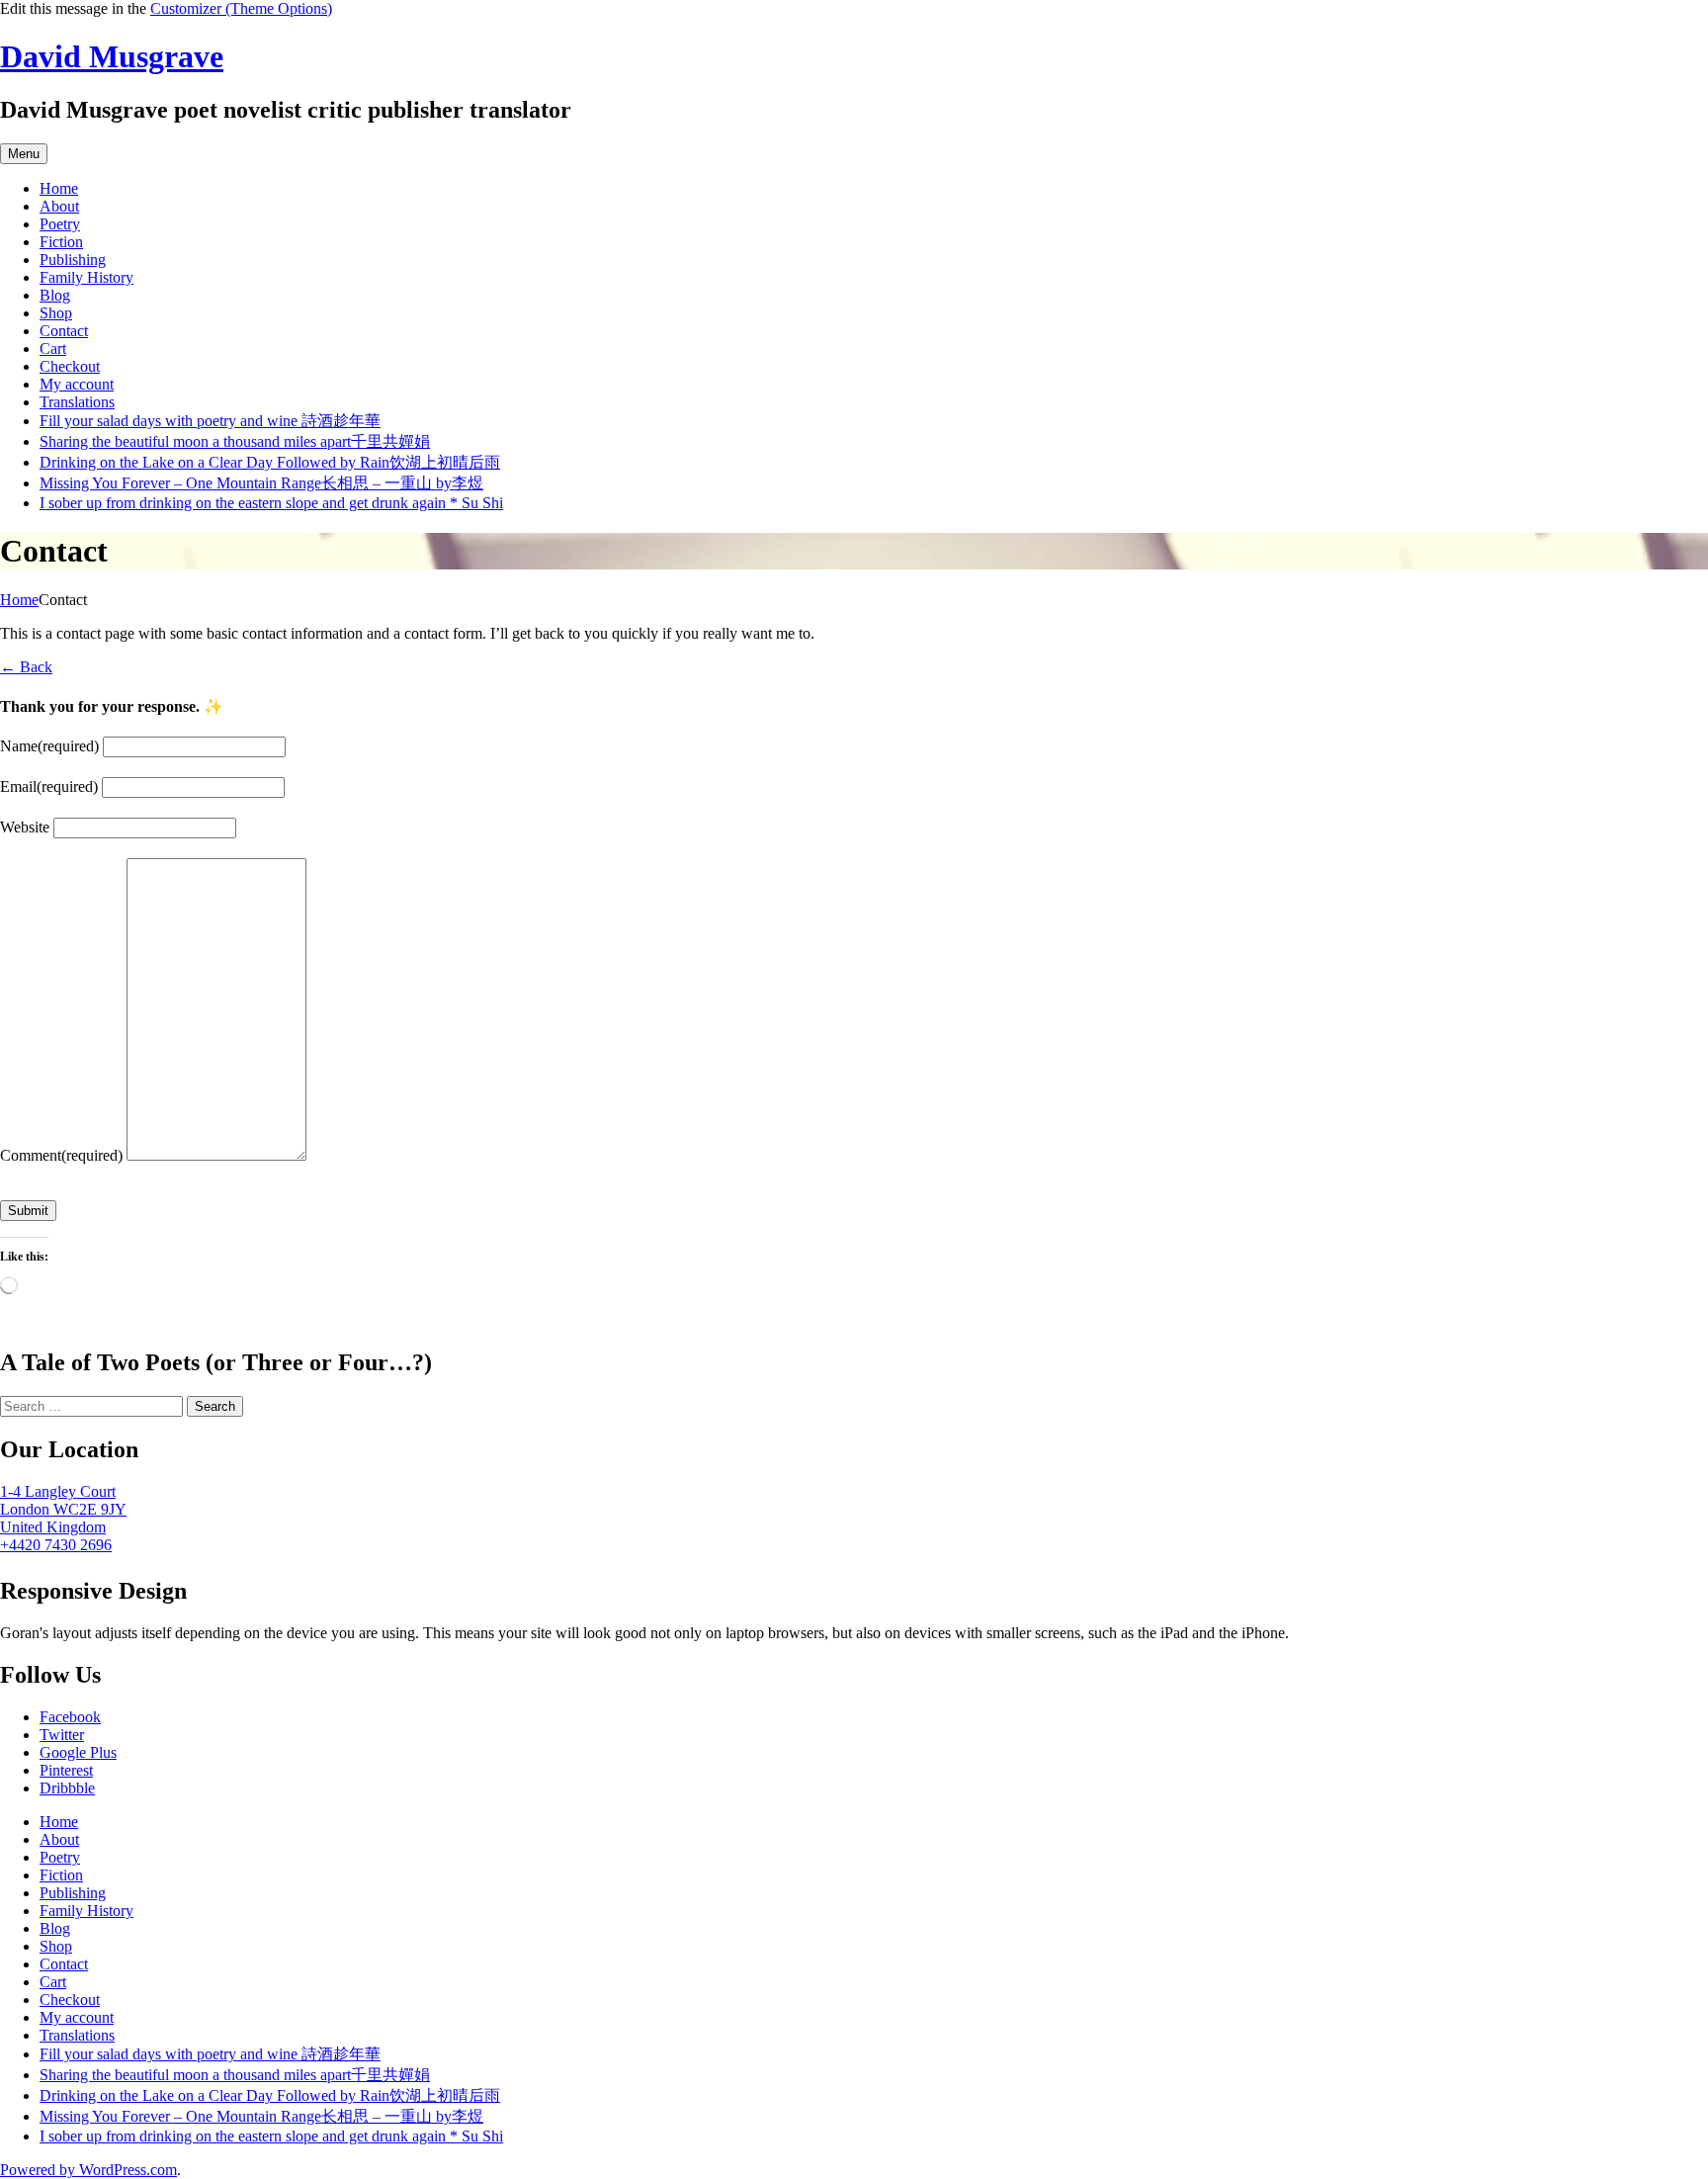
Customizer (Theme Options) (241, 8)
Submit (28, 1211)
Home (59, 188)
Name (49, 746)
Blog (55, 295)
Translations (77, 402)
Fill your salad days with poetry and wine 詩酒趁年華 (210, 421)
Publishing (73, 260)
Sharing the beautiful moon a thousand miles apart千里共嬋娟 (235, 441)
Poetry (60, 224)
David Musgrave (112, 56)
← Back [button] (26, 667)
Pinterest (66, 1770)
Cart (53, 349)
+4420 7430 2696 (56, 1545)
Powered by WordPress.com (88, 2170)
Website (25, 827)
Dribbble (67, 1788)
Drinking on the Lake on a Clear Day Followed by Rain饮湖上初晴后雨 (270, 462)
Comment (61, 1155)
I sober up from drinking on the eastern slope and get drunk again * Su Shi (271, 503)
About (59, 206)
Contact (64, 331)
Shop (56, 313)
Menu (24, 154)
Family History (86, 277)
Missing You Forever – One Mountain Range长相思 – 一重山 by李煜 (261, 483)
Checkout (70, 366)
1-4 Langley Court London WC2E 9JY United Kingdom (63, 1509)
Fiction (61, 242)
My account (77, 384)
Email (49, 786)
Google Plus (78, 1752)
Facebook (70, 1717)
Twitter (62, 1735)
